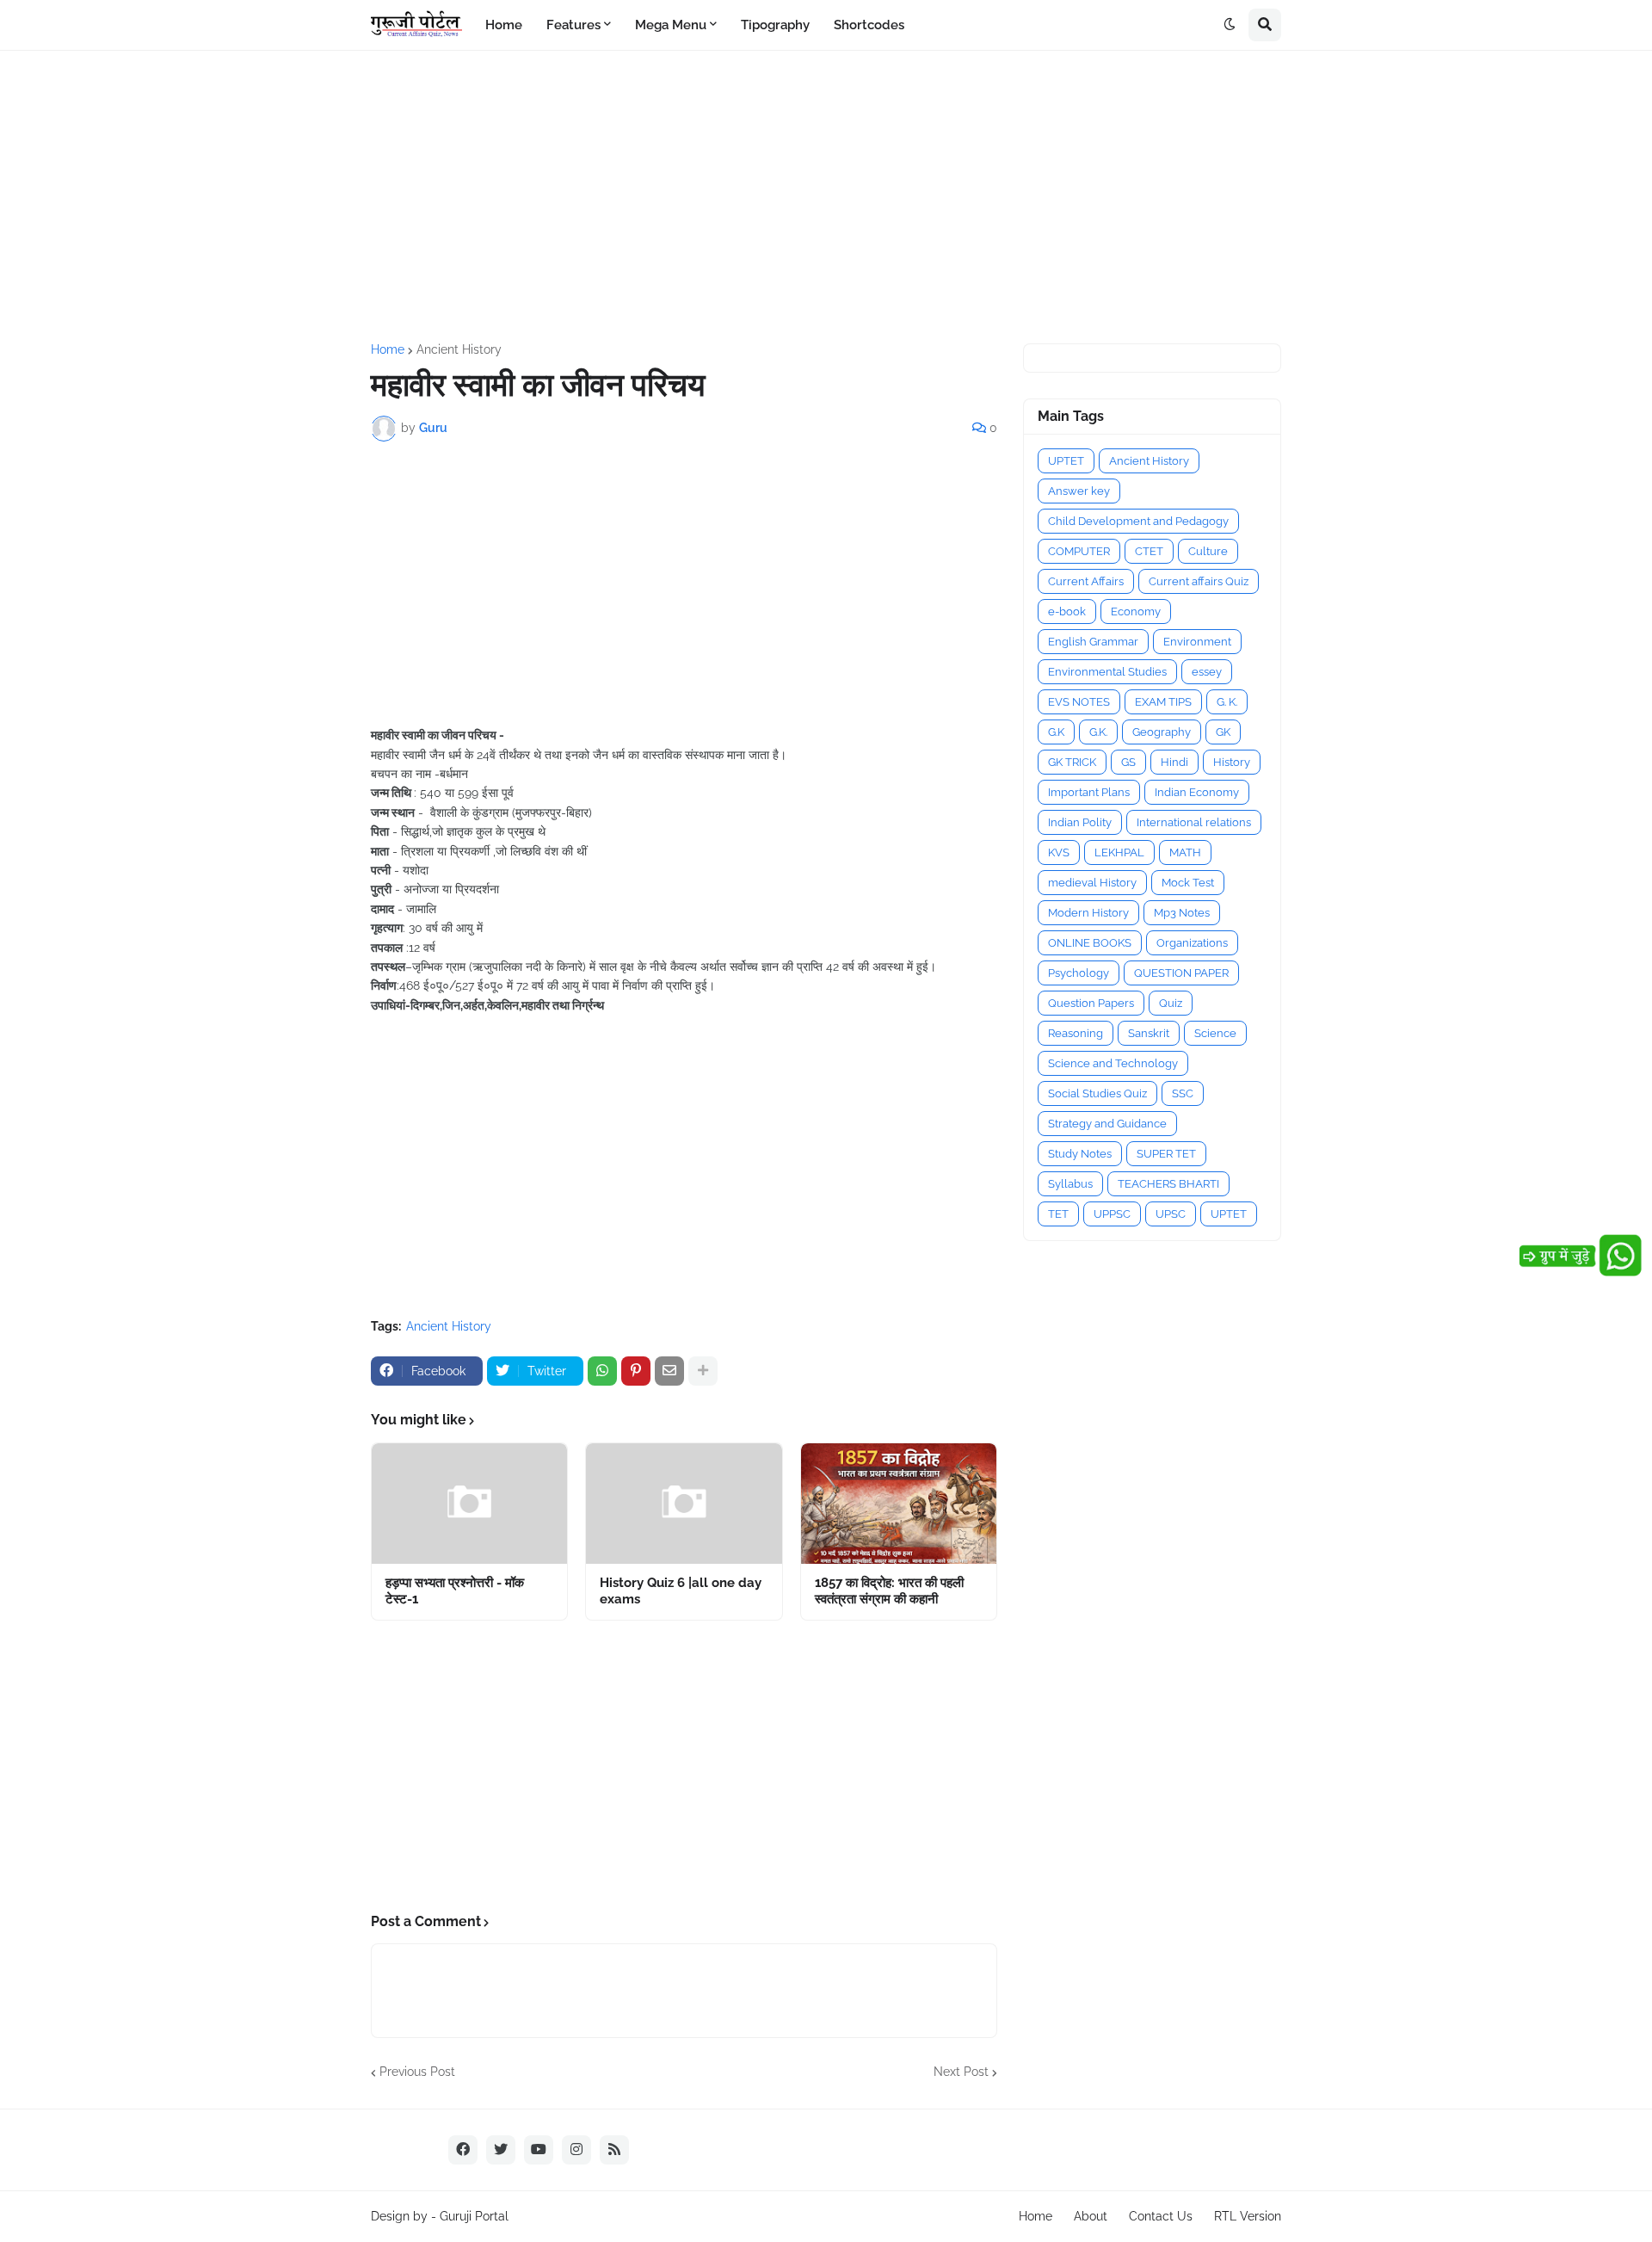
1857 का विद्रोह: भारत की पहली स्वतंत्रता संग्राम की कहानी (889, 1591)
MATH (1185, 852)
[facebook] (463, 2150)
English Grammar (1093, 642)
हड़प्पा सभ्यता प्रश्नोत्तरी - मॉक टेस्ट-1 (455, 1591)
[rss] (614, 2150)
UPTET (1066, 461)
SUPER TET (1166, 1154)
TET (1058, 1214)
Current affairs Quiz (1199, 581)
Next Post (961, 2072)
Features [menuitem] (573, 25)
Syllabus (1070, 1184)
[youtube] (539, 2150)
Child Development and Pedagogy (1138, 521)
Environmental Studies (1107, 672)
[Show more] (703, 1371)
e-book (1067, 611)
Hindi (1174, 762)
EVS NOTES (1079, 702)
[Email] (669, 1371)
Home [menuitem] (504, 25)
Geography (1162, 732)
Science (1215, 1033)
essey (1207, 672)
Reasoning (1076, 1033)
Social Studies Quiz (1097, 1093)
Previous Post (417, 2072)
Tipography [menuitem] (775, 25)
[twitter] (501, 2150)
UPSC (1171, 1214)
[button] (1230, 25)
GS (1128, 762)
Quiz (1171, 1003)
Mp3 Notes (1182, 913)
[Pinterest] (636, 1371)
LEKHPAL (1119, 852)
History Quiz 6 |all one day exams (681, 1591)
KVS (1059, 852)
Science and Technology (1113, 1063)
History (1232, 762)
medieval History (1092, 883)
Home (388, 349)
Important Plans (1089, 792)
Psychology (1079, 973)
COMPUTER (1079, 551)
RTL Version (1248, 2216)
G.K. (1098, 732)
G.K (1056, 732)
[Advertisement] (826, 197)
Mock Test (1188, 883)
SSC (1183, 1093)
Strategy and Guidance (1107, 1124)
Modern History (1088, 913)
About (1091, 2216)
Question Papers (1091, 1003)
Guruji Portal (474, 2216)
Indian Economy (1197, 792)
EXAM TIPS (1163, 702)
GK (1223, 732)
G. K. (1227, 702)
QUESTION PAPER (1181, 973)
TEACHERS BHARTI (1168, 1184)
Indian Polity (1080, 822)
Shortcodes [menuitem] (869, 25)
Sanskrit (1149, 1033)
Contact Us (1161, 2216)
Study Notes (1080, 1154)
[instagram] (576, 2150)
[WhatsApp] (602, 1371)
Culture (1208, 551)
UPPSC (1112, 1214)
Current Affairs (1086, 581)
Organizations (1192, 943)
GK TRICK (1072, 762)
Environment (1197, 642)
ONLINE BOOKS (1090, 943)
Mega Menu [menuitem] (671, 25)
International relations (1194, 822)
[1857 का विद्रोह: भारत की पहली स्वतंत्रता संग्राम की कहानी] (899, 1504)
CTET (1149, 551)
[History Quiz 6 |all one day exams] (684, 1504)
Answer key (1079, 491)
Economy (1136, 611)
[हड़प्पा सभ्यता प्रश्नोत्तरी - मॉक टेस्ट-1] (469, 1504)
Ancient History (459, 349)
